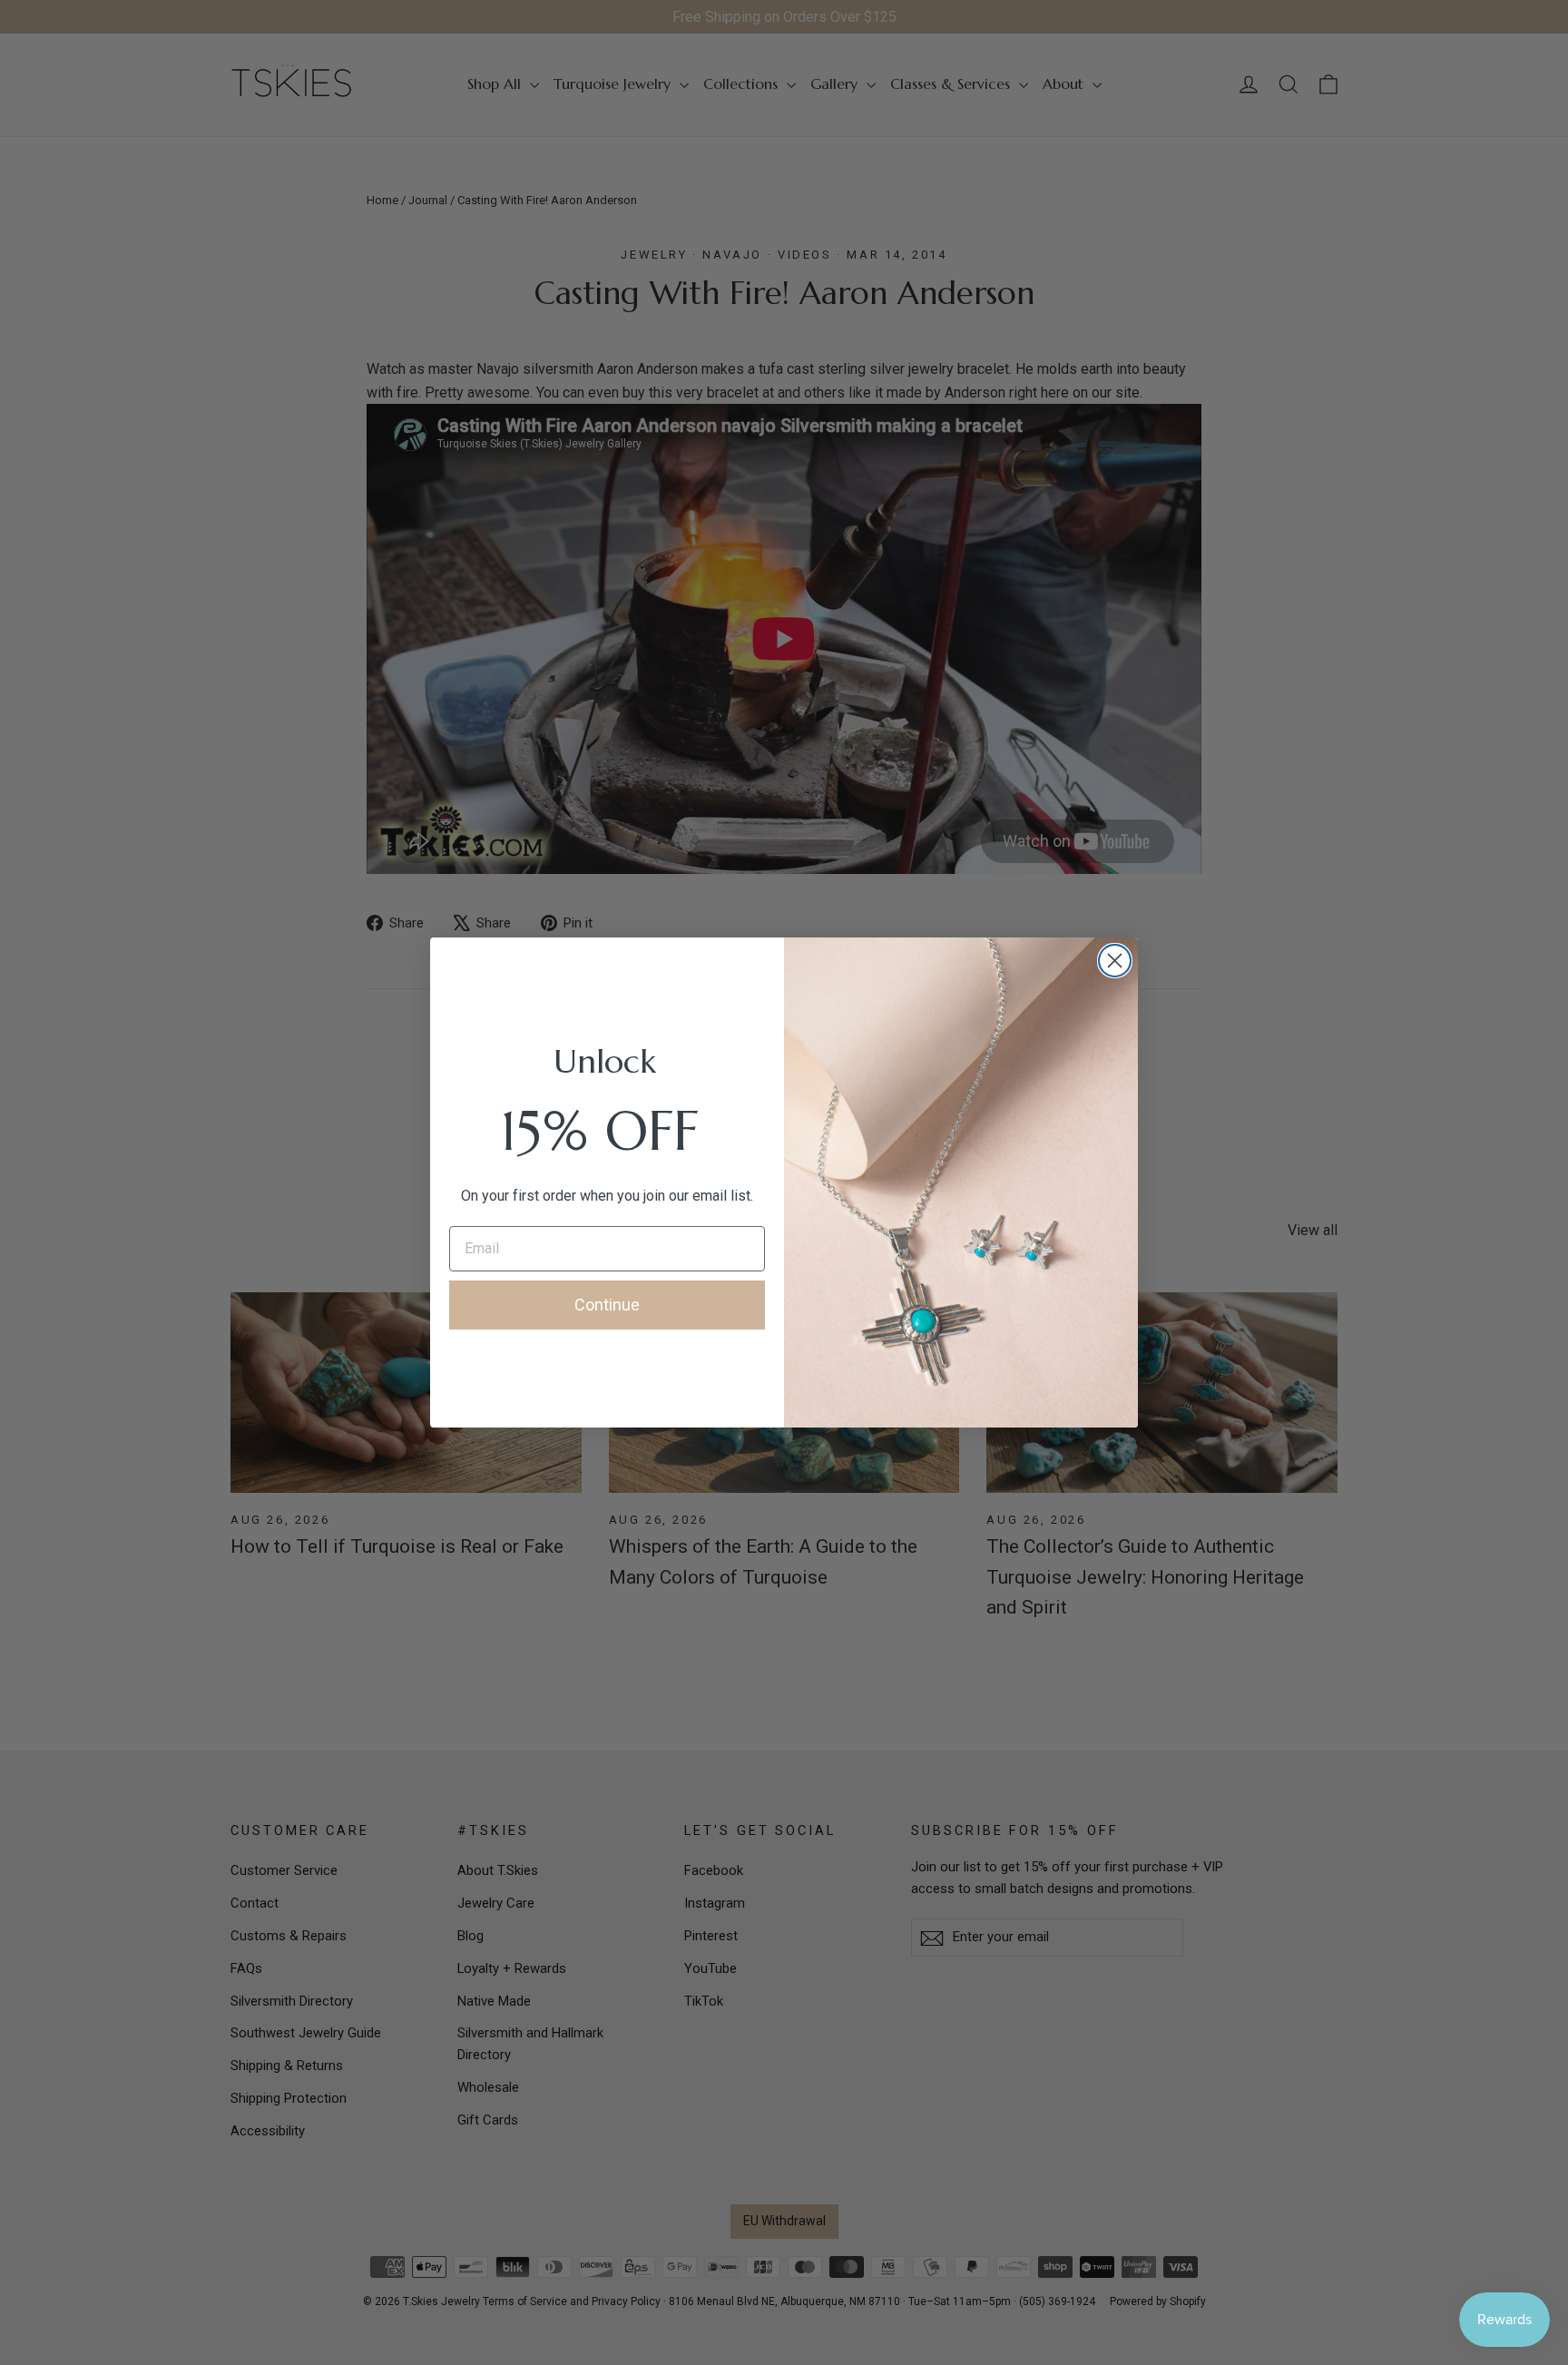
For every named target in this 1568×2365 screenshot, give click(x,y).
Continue (607, 1305)
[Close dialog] (1115, 961)
